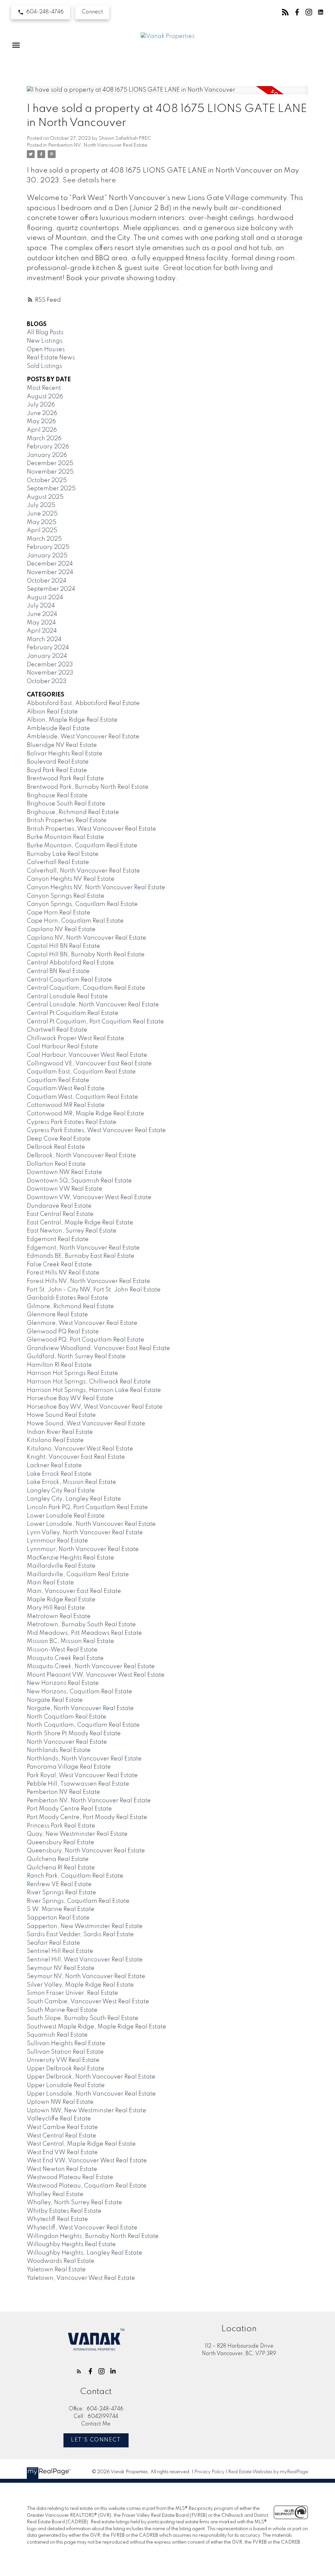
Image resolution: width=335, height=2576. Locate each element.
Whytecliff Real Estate (57, 2219)
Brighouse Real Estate (57, 796)
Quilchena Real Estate (58, 1859)
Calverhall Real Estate (58, 862)
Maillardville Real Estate (61, 1566)
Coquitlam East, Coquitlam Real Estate (81, 1072)
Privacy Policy (209, 2472)
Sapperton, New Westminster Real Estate (85, 1926)
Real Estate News (51, 358)
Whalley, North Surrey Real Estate (74, 2203)
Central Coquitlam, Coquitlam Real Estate (86, 988)
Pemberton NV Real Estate (63, 1792)
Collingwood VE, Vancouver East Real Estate (89, 1064)
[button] (41, 12)
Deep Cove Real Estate (59, 1139)
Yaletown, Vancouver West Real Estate (81, 2278)
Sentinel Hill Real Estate (60, 1951)
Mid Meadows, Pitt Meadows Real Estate (84, 1633)
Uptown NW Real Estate (60, 2102)
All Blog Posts (45, 333)
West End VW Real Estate (62, 2153)
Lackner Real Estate (54, 1466)
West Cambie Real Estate (62, 2127)
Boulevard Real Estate (58, 762)
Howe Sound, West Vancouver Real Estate (86, 1424)
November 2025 (50, 472)
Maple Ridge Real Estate (61, 1600)
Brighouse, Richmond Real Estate (73, 812)
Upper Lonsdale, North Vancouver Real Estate (91, 2094)
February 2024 (48, 648)
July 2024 (41, 606)
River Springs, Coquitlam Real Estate (78, 1901)
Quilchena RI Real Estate (61, 1868)
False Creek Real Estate (59, 1265)
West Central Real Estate (62, 2136)
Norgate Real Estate (55, 1700)
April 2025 (42, 531)
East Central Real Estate (60, 1214)
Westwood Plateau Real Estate (70, 2177)
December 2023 (50, 665)
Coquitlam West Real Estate (66, 1089)
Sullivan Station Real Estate (65, 2052)
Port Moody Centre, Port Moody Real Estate (87, 1817)
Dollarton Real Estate (56, 1164)
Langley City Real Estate (61, 1491)
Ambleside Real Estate (58, 729)
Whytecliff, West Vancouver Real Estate (82, 2228)
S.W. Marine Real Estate (61, 1909)
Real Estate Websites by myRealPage (268, 2472)
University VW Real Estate (63, 2060)
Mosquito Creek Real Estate (65, 1658)
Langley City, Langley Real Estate (74, 1499)
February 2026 (48, 447)
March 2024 (44, 639)
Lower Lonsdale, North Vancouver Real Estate (91, 1524)
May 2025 (42, 522)
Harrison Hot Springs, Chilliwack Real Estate (89, 1382)
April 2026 (42, 430)
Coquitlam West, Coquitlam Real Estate (82, 1097)
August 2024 (45, 598)
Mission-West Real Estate (62, 1650)
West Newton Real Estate (62, 2169)
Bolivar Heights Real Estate (65, 754)
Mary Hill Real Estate (56, 1608)
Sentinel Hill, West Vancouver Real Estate (85, 1960)
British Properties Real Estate (67, 820)
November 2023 (50, 673)
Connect (92, 12)
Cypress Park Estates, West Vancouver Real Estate (96, 1130)
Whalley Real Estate (55, 2194)
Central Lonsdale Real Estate (67, 997)
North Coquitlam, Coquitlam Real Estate (83, 1725)
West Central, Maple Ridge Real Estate (81, 2144)
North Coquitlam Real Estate (67, 1717)
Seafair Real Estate (53, 1943)
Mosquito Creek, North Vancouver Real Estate (91, 1666)
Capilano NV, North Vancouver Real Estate (87, 938)
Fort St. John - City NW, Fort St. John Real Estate (94, 1290)
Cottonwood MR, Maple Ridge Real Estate (86, 1114)
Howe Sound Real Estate (61, 1415)
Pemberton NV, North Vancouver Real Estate (98, 145)
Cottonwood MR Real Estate (66, 1105)
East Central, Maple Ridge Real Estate (80, 1223)
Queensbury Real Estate (61, 1843)
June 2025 (42, 514)
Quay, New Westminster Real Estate (77, 1834)
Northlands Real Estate (59, 1750)
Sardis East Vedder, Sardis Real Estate (80, 1935)
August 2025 (45, 497)
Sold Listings (44, 366)
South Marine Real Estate (62, 2010)
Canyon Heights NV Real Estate (71, 879)
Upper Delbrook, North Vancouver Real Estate (91, 2077)
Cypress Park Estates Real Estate (72, 1122)
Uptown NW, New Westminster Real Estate (87, 2111)
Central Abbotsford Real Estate (70, 963)
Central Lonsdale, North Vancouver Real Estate (93, 1005)
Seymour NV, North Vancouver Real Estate (86, 1976)
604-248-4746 (45, 12)
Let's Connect (96, 2440)
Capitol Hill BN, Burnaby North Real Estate (86, 955)
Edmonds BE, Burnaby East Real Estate (81, 1256)
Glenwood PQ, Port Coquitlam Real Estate (86, 1340)
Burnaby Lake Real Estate (63, 854)
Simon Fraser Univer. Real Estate (72, 1993)
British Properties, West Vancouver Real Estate (91, 829)
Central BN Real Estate (58, 971)
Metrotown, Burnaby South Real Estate (81, 1625)
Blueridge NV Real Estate (62, 745)
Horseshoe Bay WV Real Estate (70, 1398)
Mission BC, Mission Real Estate (71, 1641)
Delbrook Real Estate (56, 1147)
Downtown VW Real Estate (65, 1189)
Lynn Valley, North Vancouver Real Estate (85, 1533)
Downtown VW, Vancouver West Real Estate (89, 1198)
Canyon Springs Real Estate (66, 896)
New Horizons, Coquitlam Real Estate (79, 1692)
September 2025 (51, 489)
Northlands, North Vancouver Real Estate (84, 1759)
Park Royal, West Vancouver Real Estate (82, 1775)
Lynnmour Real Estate (57, 1541)
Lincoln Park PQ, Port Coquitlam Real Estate (87, 1507)
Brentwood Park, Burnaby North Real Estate (88, 787)
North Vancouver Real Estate (67, 1742)
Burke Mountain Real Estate (65, 837)
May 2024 (41, 623)
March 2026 (44, 439)
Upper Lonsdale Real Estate (66, 2085)
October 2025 (47, 480)
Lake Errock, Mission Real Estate (71, 1482)
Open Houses (46, 350)
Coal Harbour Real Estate (62, 1047)
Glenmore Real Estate (57, 1315)
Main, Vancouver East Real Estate (74, 1591)
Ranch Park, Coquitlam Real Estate (75, 1876)
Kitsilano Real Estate (55, 1440)
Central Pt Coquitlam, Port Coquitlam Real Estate (95, 1022)
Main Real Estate (50, 1583)
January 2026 (47, 455)
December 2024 (50, 564)
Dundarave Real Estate (59, 1206)
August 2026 (45, 397)
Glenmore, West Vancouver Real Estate (82, 1323)
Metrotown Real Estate (59, 1616)
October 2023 (47, 681)
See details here (89, 180)
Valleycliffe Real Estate (59, 2119)
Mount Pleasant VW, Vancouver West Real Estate (96, 1675)
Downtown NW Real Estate (64, 1172)
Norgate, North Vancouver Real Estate (80, 1708)
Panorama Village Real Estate (69, 1767)
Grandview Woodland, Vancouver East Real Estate (98, 1348)
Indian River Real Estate (60, 1432)
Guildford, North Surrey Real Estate (76, 1357)
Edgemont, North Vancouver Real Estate (83, 1248)
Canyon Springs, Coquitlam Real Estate (82, 904)
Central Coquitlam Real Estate (69, 980)
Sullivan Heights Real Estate (66, 2044)
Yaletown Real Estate (56, 2270)
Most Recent (44, 388)
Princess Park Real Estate (61, 1826)
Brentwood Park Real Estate (65, 779)
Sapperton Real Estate (58, 1918)
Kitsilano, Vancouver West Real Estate (80, 1449)
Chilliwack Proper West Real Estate (76, 1038)
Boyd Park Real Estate (57, 770)
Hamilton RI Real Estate (59, 1365)
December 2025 (50, 463)
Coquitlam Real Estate (58, 1080)
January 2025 (47, 556)
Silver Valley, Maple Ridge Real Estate (80, 1985)
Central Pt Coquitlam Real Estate (73, 1013)
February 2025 (48, 547)
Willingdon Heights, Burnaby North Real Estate (93, 2236)
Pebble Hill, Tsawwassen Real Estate (78, 1784)
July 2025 (41, 505)
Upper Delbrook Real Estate (66, 2069)
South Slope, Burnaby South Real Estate (83, 2018)
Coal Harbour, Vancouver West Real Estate (87, 1055)
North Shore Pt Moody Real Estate (74, 1734)
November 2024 (50, 572)
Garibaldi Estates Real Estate (68, 1298)
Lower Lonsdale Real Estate (66, 1516)
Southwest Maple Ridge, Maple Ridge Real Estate (97, 2027)
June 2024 (42, 614)
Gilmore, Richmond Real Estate (70, 1306)
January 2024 (47, 656)
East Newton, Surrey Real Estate (72, 1231)
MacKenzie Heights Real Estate (71, 1558)
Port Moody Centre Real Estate (69, 1809)
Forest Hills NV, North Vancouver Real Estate (88, 1281)
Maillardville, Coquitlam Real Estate (78, 1575)
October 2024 (47, 581)
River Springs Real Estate (62, 1893)
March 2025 (44, 539)
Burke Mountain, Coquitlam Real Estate (82, 846)
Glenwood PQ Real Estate (63, 1332)
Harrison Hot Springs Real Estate (72, 1373)
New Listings (45, 341)
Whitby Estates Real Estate (64, 2211)
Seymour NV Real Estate (61, 1968)
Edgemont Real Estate (58, 1239)
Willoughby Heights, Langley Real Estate (85, 2253)
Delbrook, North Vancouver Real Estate (81, 1156)
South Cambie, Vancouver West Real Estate (88, 2002)
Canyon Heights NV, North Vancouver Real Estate (96, 888)
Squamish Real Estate (57, 2035)
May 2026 (41, 422)
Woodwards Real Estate (61, 2261)
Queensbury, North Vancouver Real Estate (86, 1851)
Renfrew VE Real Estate (59, 1884)
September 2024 (51, 589)
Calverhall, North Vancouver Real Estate (83, 871)
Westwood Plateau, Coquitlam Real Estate (87, 2186)
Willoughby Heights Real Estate (71, 2244)
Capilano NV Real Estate (61, 929)
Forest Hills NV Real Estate (63, 1273)
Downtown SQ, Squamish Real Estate (79, 1181)
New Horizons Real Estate (63, 1683)
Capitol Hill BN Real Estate (63, 946)
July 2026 (41, 405)
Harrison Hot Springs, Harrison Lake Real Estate (94, 1390)
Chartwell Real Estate (57, 1030)
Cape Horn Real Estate (59, 913)
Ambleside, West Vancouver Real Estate (83, 737)
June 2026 (42, 413)
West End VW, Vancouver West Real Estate (87, 2161)
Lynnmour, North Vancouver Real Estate (83, 1549)
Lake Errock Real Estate (59, 1474)
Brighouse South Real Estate (66, 804)
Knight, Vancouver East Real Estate (76, 1457)
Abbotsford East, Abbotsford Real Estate (83, 703)
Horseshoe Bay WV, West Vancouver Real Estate (95, 1407)
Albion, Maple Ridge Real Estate (72, 720)
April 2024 (42, 631)
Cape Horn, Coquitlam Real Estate (75, 921)
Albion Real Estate (52, 712)
